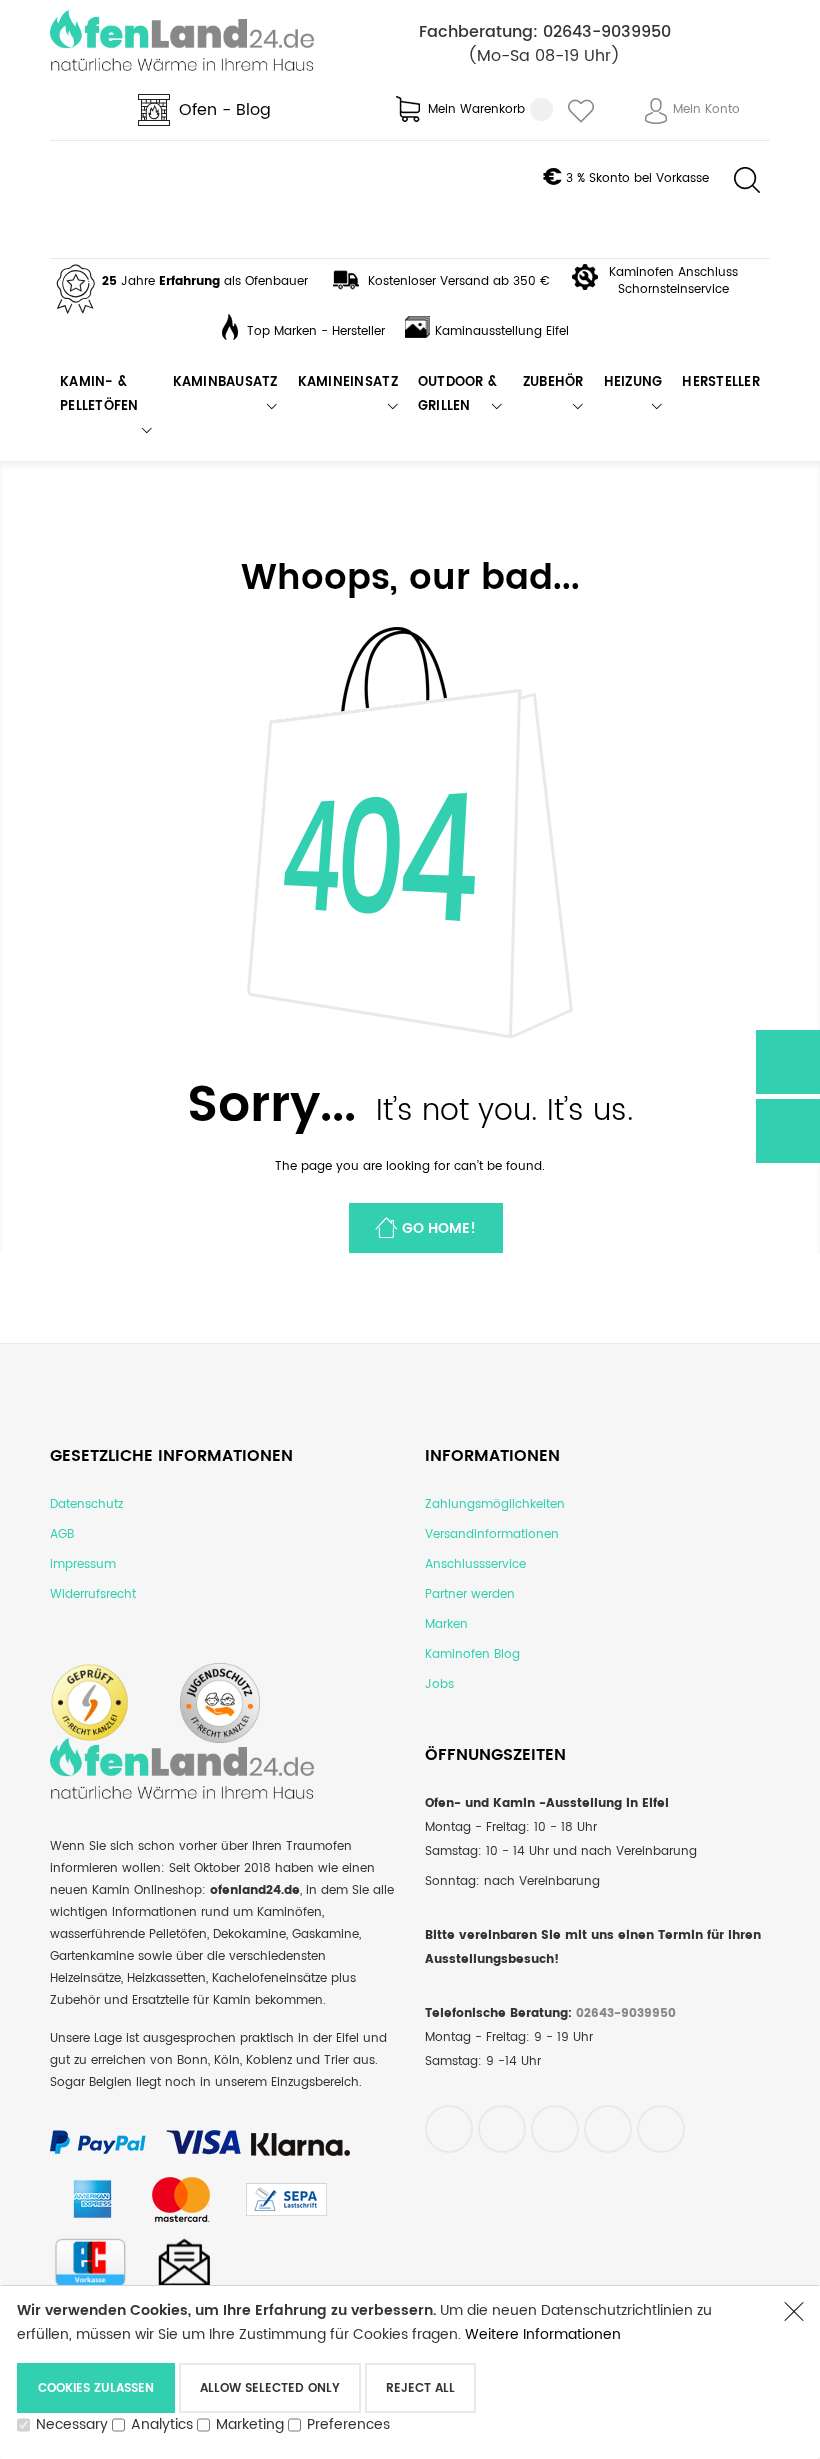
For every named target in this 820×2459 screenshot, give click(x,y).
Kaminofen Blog (472, 1654)
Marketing (250, 2424)
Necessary (72, 2424)
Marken (446, 1624)
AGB (62, 1534)
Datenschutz (86, 1504)
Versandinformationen (492, 1534)
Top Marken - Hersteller (316, 331)
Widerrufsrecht (93, 1594)
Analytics (162, 2424)
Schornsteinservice (673, 289)
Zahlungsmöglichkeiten (495, 1504)
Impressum (83, 1564)
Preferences (348, 2424)
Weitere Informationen (543, 2334)
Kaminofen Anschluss (673, 272)
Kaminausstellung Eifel (502, 331)
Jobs (439, 1684)
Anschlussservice (475, 1564)
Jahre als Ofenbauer (205, 281)
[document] (390, 2372)
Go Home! (439, 1228)
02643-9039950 (607, 32)
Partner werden (470, 1594)
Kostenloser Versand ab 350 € (459, 281)
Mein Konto (706, 109)
